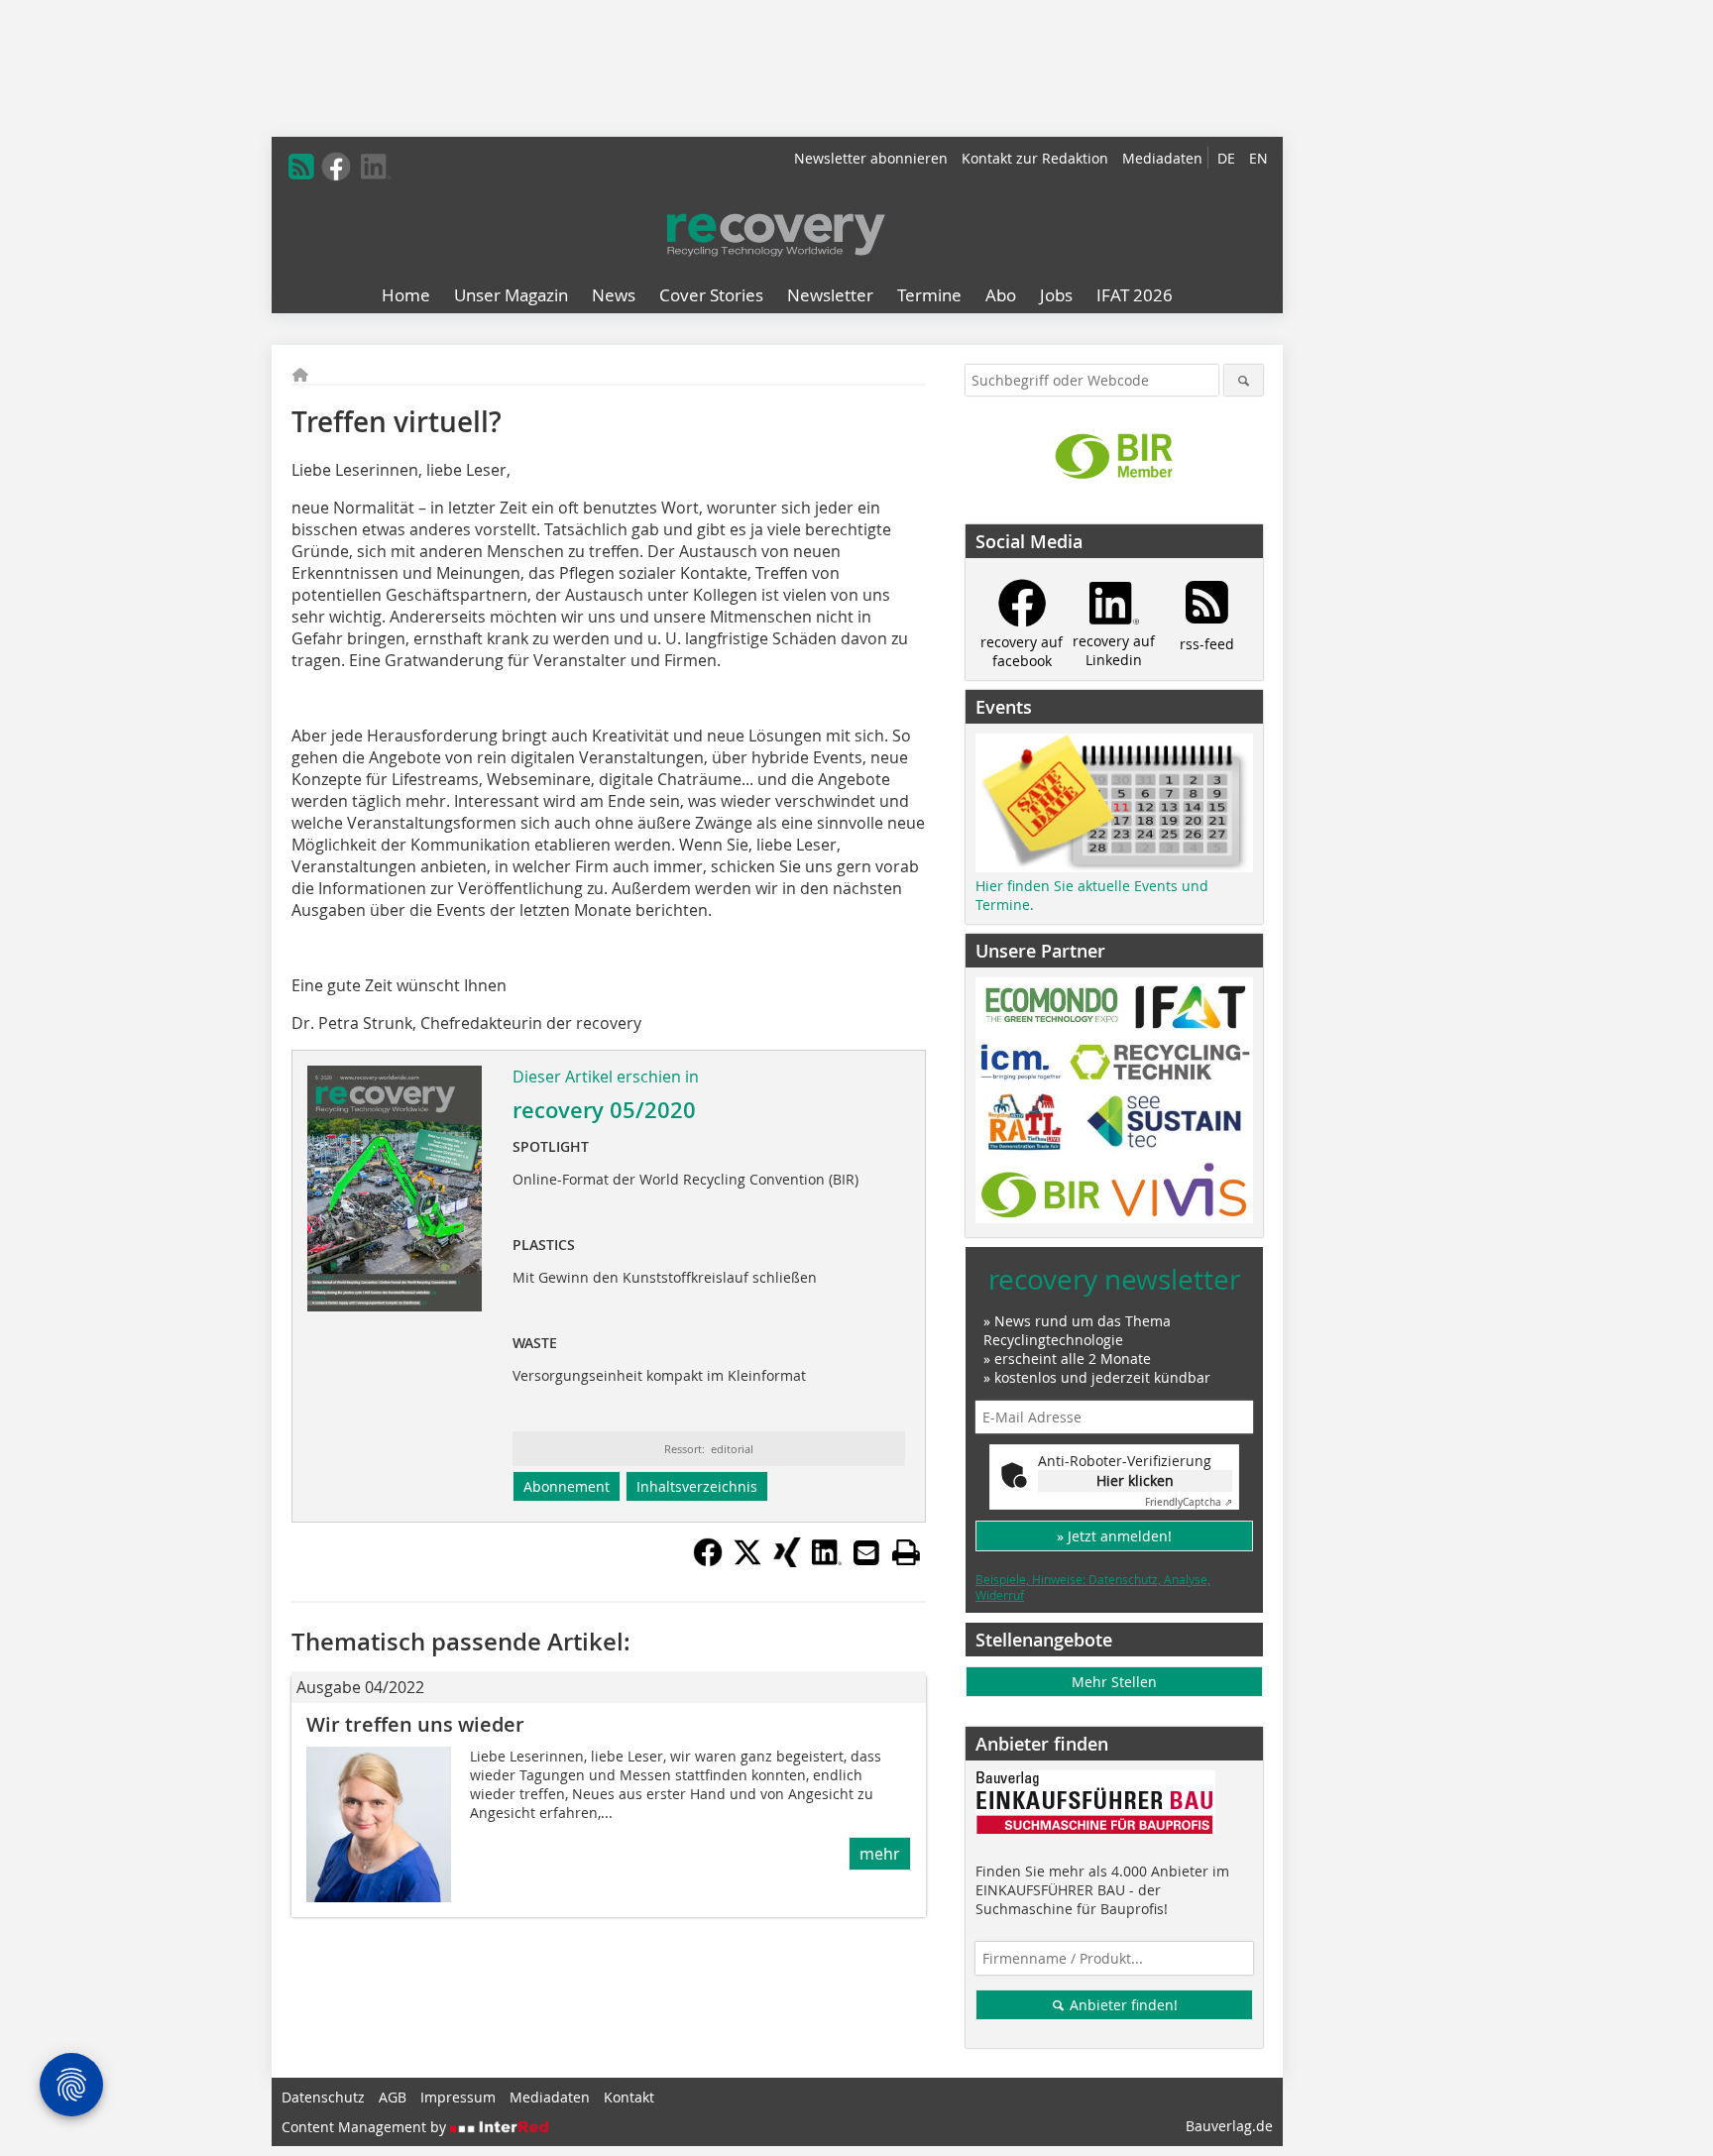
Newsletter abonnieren (871, 158)
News (614, 295)
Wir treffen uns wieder (415, 1724)
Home (406, 295)
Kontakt (629, 2097)
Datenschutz (323, 2097)
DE (1226, 158)
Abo (1001, 295)
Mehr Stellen (1114, 1682)
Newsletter (830, 295)
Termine (929, 295)
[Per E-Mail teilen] (866, 1552)
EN (1258, 158)
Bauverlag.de (1229, 2126)
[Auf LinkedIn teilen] (827, 1561)
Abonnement (567, 1486)
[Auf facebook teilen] (708, 1561)
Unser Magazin (511, 295)
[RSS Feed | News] (301, 167)
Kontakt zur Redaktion (1035, 158)
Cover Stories (711, 295)
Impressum (458, 2097)
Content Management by (366, 2127)
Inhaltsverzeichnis (697, 1486)
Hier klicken (1135, 1480)
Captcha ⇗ (1189, 1502)
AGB (393, 2097)
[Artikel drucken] (906, 1552)
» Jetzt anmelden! (1114, 1536)
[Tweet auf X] (747, 1561)
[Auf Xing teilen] (787, 1561)
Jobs (1056, 295)
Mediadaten (1162, 158)
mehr (880, 1854)
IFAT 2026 (1135, 295)
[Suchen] (1244, 380)
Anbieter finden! (1122, 2005)
